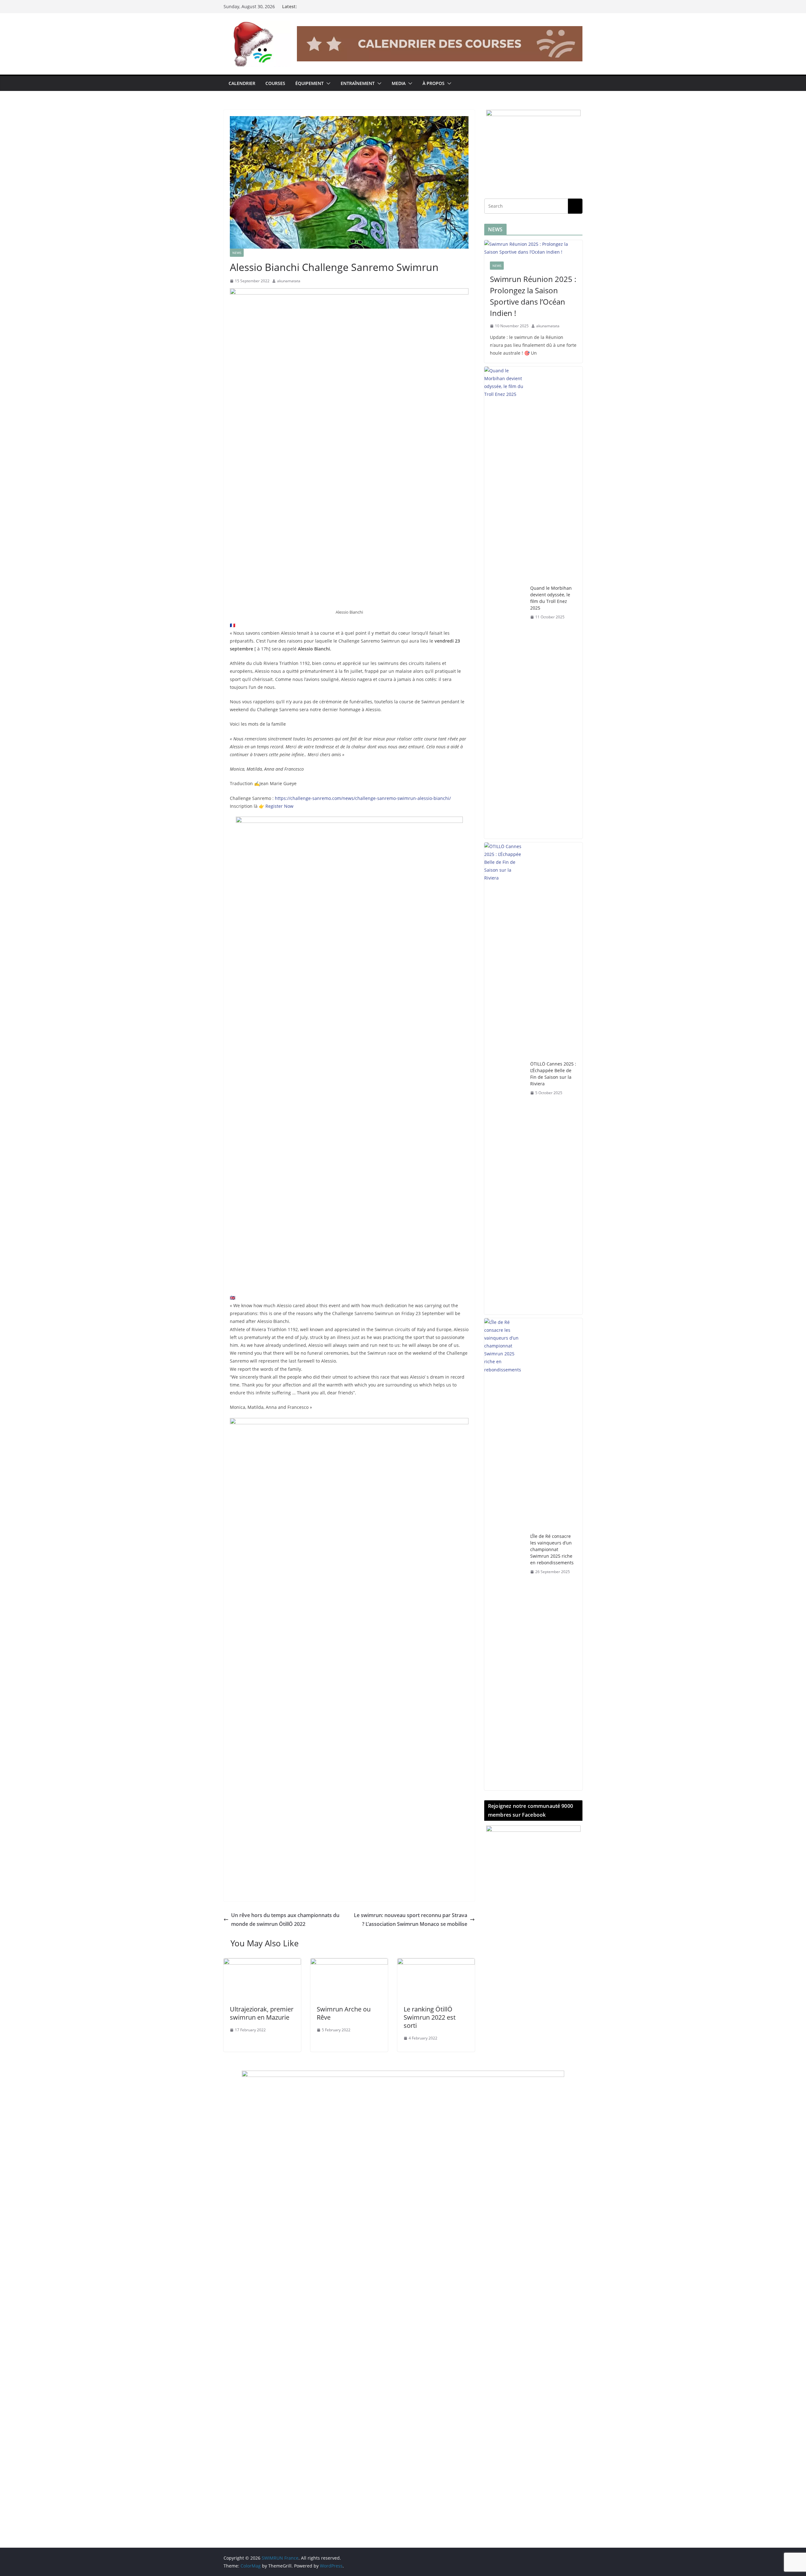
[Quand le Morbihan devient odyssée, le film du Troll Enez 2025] (505, 603)
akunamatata (289, 281)
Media (399, 83)
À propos (434, 83)
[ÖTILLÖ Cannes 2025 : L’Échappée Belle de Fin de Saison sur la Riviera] (505, 1078)
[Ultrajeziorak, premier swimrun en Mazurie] (262, 1963)
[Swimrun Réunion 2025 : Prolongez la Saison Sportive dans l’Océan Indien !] (533, 248)
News (237, 253)
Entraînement (358, 83)
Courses (275, 83)
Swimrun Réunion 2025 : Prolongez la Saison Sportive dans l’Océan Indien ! (533, 296)
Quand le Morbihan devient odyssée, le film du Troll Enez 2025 (551, 598)
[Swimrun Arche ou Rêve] (349, 1963)
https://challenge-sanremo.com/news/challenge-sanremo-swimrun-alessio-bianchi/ (363, 798)
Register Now (279, 806)
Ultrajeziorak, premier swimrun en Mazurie (262, 2013)
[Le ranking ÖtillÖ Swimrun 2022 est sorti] (436, 1963)
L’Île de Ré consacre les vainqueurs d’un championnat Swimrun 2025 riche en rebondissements (552, 1549)
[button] (327, 83)
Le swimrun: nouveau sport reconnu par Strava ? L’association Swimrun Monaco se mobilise (411, 1920)
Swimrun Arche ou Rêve (344, 2013)
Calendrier (242, 83)
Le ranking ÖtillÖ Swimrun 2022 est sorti (430, 2017)
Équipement (309, 83)
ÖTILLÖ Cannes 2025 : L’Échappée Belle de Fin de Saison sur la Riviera (553, 1074)
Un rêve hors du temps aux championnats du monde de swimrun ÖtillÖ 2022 (285, 1920)
